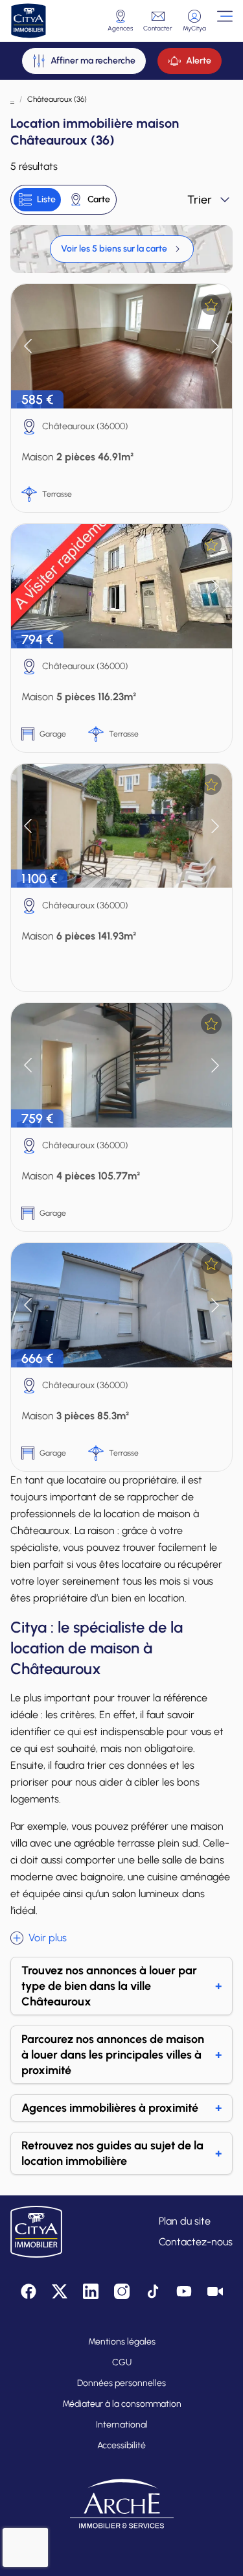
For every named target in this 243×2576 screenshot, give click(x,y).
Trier (200, 200)
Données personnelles (121, 2383)
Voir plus (48, 1938)
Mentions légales (122, 2342)
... (12, 99)
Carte (99, 199)
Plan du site (185, 2221)
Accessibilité (121, 2445)
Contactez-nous (196, 2242)
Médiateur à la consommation (122, 2404)
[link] (122, 249)
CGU (122, 2362)
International (122, 2425)
